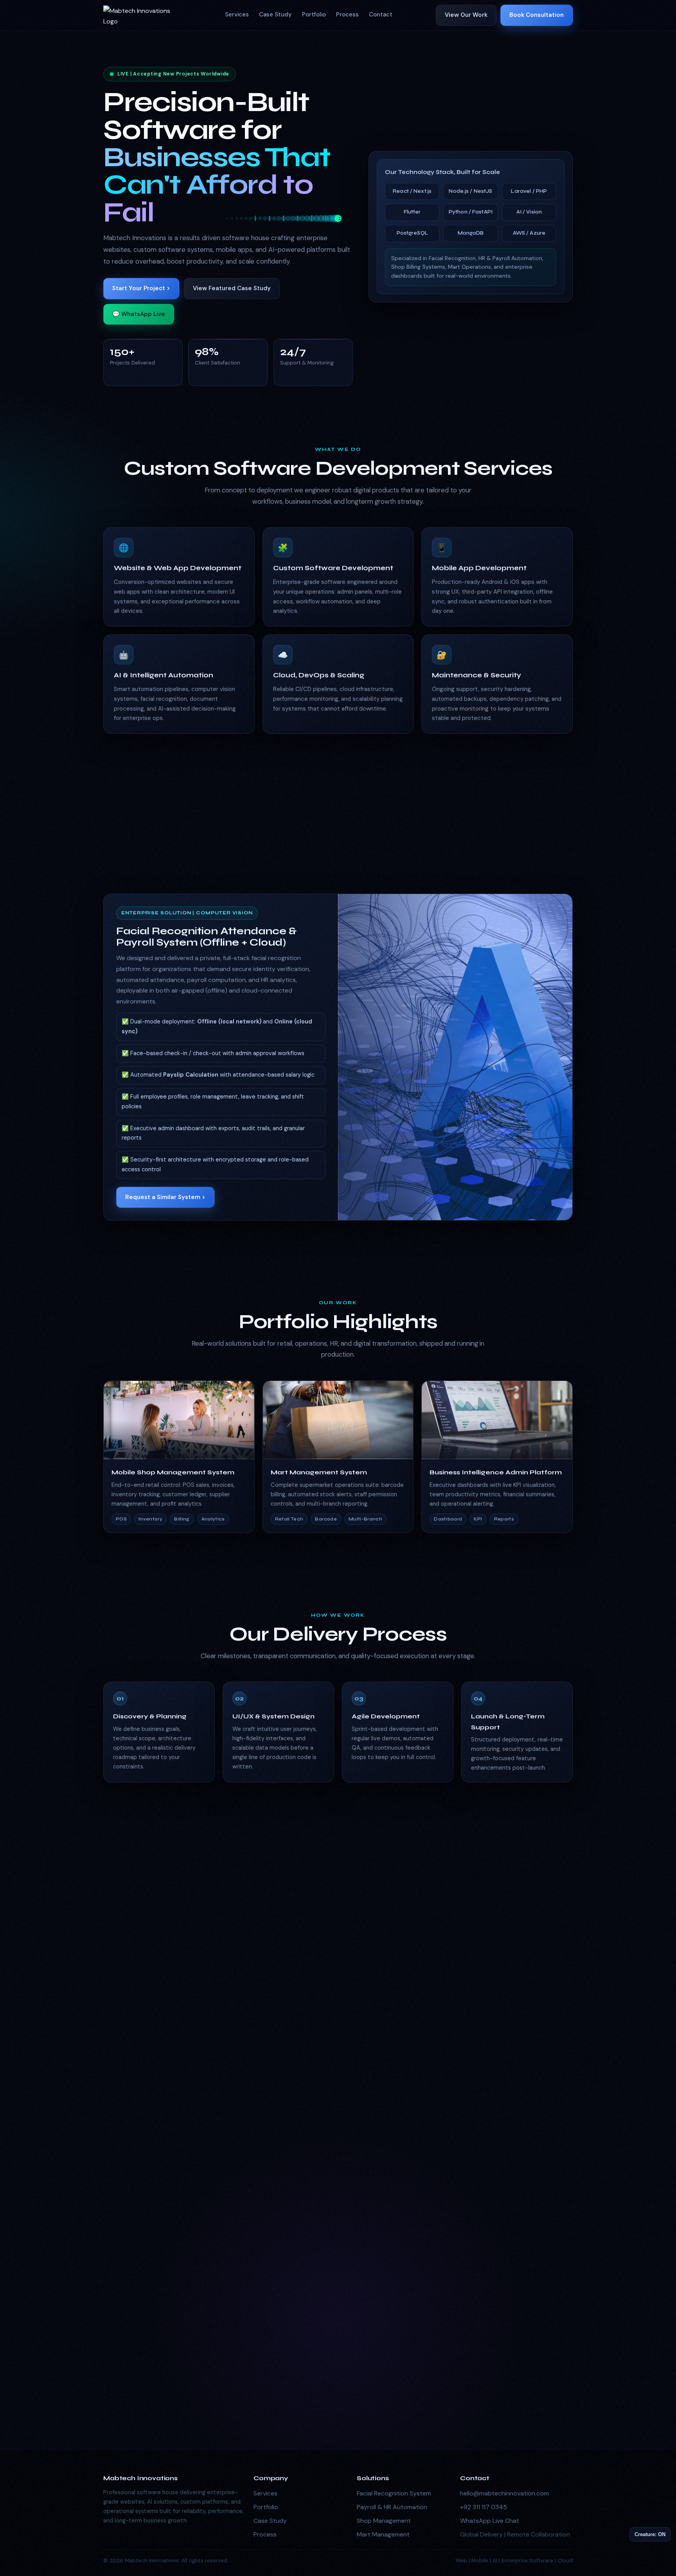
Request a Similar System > (165, 1197)
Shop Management (384, 2521)
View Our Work (466, 15)
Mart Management (383, 2534)
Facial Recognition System (394, 2493)
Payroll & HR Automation (392, 2507)
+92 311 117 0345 (484, 2507)
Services (237, 14)
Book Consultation (537, 15)
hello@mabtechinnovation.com (504, 2493)
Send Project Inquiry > (458, 2344)
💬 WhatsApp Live (139, 314)
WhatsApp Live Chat (490, 2521)
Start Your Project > (141, 288)
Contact (381, 14)
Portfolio (314, 14)
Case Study (275, 14)
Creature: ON (650, 2534)
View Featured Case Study (232, 288)
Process (347, 14)
